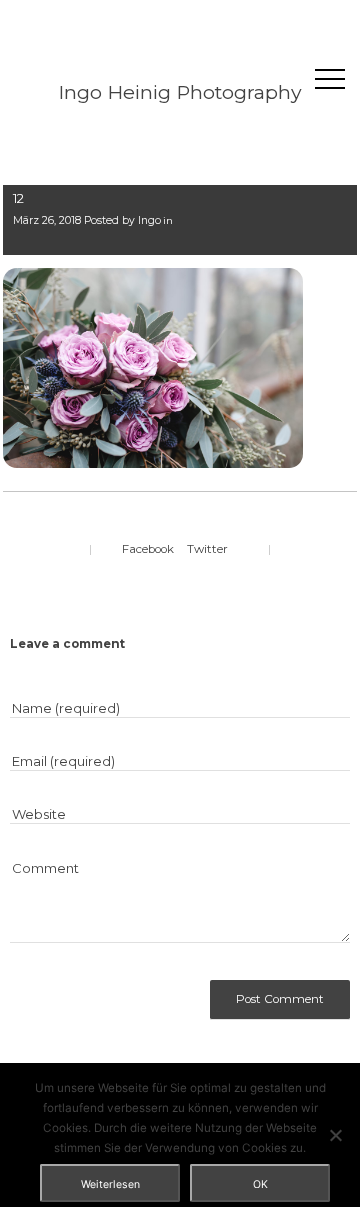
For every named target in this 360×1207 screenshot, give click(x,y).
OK (260, 1184)
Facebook (148, 549)
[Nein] (335, 1135)
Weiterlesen (110, 1184)
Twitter (207, 549)
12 (18, 198)
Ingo (149, 220)
